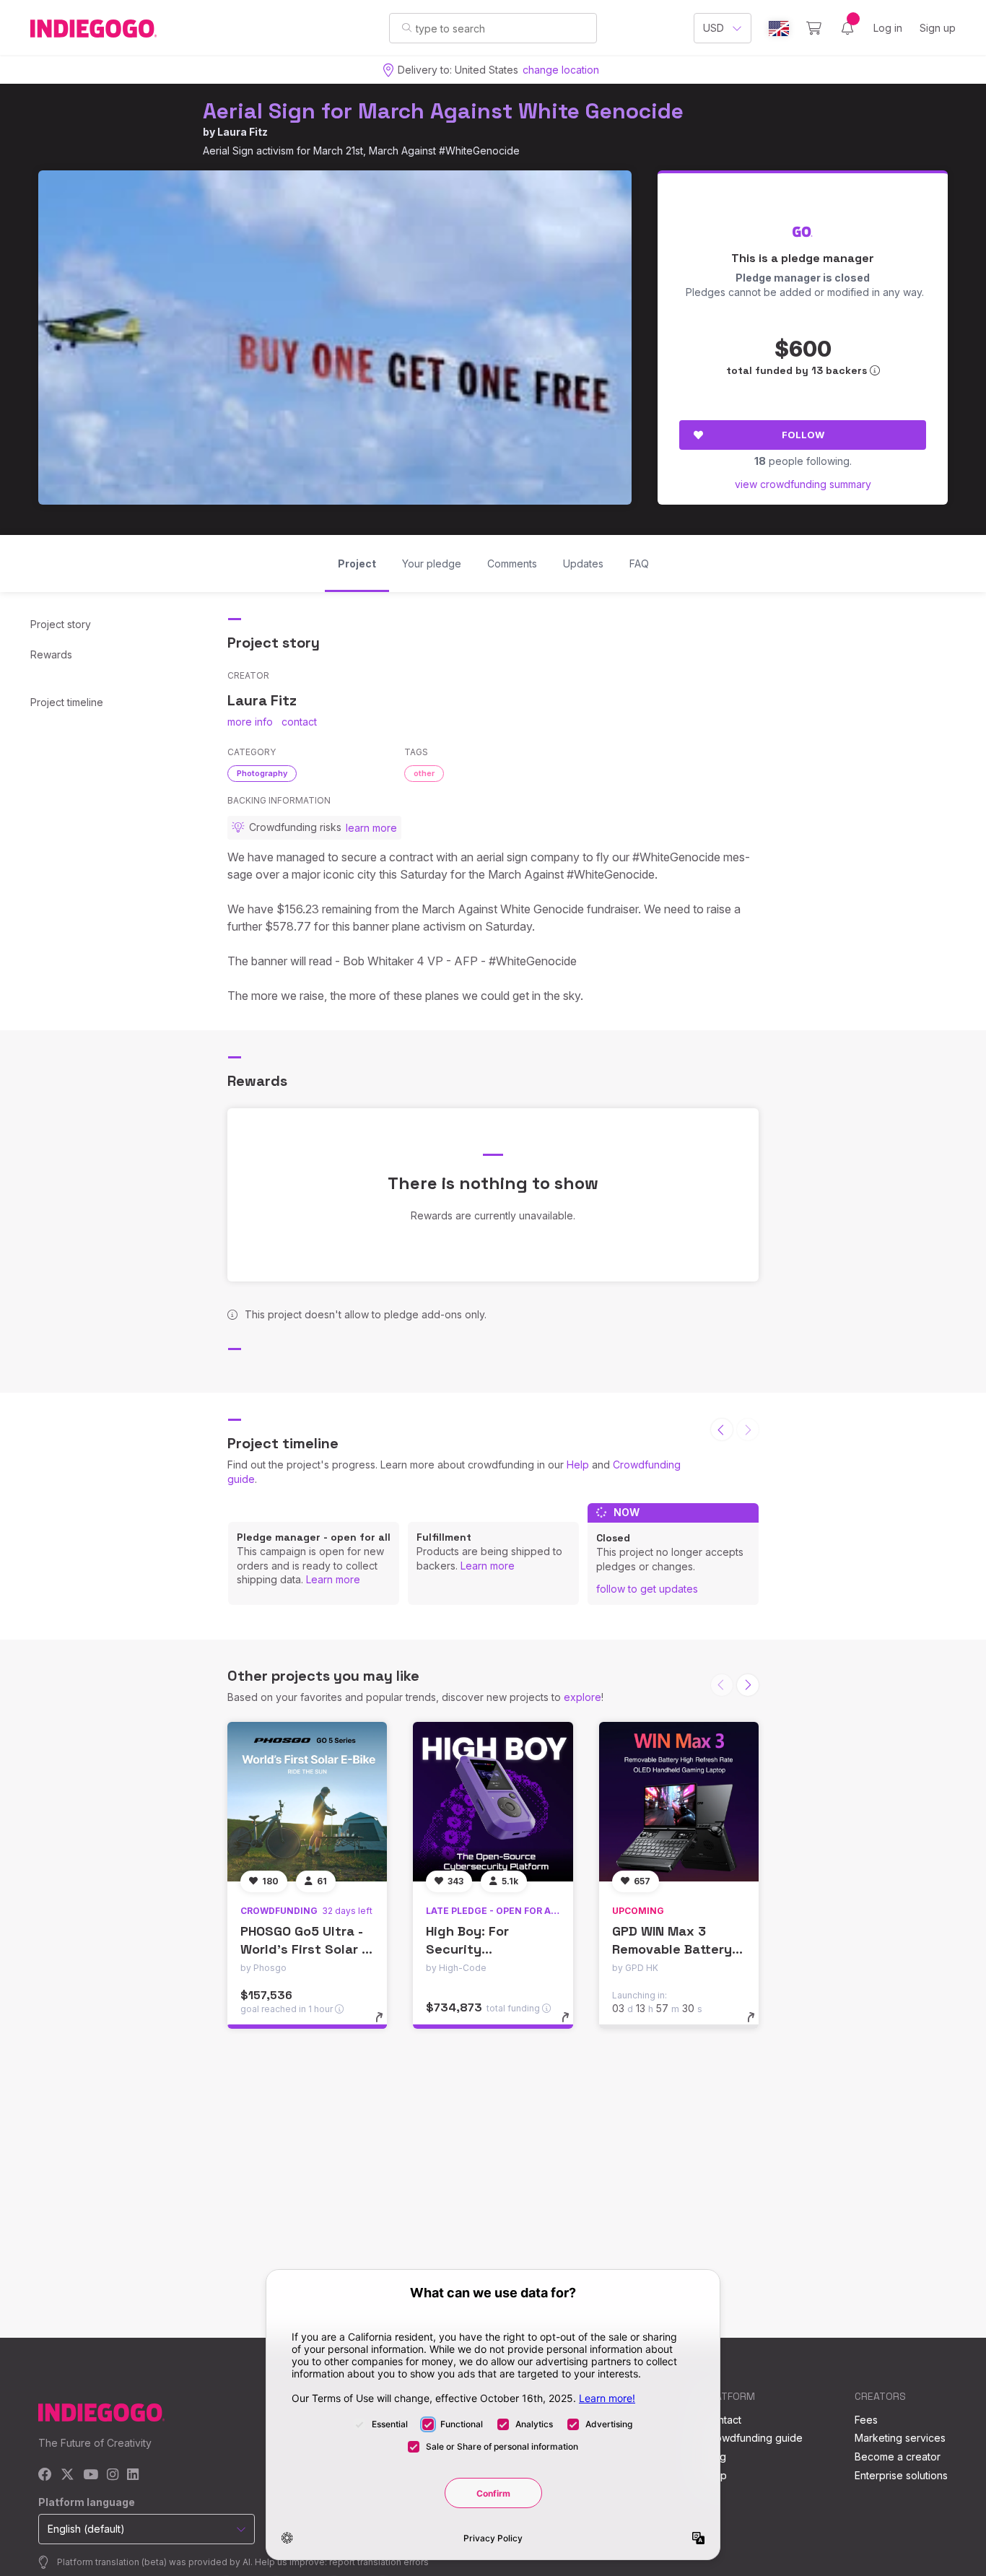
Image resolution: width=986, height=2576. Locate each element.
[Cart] (814, 28)
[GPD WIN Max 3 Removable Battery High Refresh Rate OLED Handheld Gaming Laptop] (679, 1802)
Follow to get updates (647, 1589)
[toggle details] (386, 2024)
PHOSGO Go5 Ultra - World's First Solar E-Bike (307, 1949)
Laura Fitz (243, 132)
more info (250, 722)
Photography (262, 773)
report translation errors (379, 2562)
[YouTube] (91, 2475)
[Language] (779, 29)
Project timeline (67, 702)
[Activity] (847, 28)
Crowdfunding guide (754, 2438)
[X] (67, 2475)
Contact (723, 2420)
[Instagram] (113, 2475)
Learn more (333, 1579)
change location (561, 70)
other (424, 773)
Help (578, 1465)
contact (299, 722)
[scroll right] (748, 1685)
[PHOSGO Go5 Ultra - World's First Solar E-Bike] (307, 1802)
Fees (866, 2420)
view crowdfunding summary (803, 484)
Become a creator (898, 2457)
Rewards (51, 654)
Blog (715, 2457)
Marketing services (900, 2438)
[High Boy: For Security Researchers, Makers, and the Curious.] (493, 1802)
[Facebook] (45, 2475)
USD (714, 28)
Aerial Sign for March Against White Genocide (443, 111)
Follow (803, 435)
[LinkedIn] (133, 2475)
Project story (61, 624)
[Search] (407, 27)
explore (583, 1697)
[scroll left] (722, 1430)
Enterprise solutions (901, 2475)
